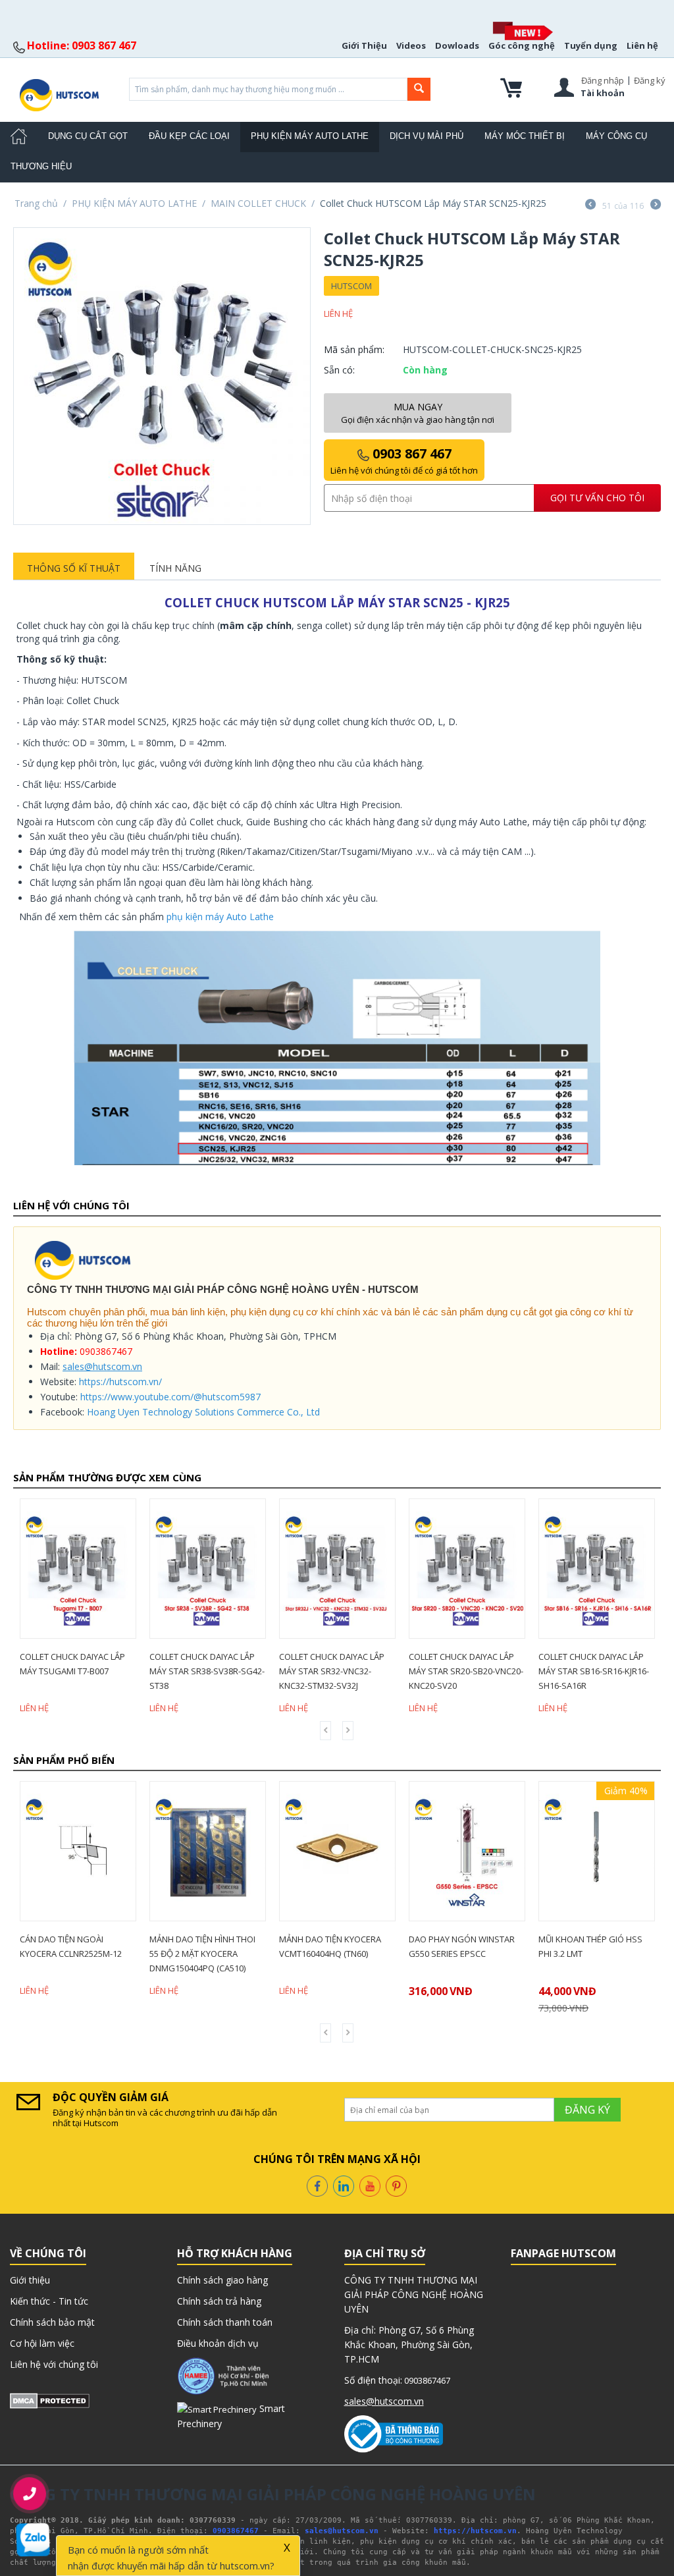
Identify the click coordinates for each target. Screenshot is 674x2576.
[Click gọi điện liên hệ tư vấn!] (30, 2494)
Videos (411, 45)
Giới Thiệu (364, 45)
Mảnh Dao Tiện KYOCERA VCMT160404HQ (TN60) (226, 1946)
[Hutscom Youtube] (370, 2184)
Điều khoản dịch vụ (218, 2343)
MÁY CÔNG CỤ (616, 136)
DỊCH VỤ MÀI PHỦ (427, 136)
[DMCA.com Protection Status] (50, 2400)
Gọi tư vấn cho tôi (597, 498)
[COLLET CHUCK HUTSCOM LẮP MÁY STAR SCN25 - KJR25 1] (162, 376)
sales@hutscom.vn (102, 1366)
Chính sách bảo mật (52, 2322)
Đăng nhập (603, 80)
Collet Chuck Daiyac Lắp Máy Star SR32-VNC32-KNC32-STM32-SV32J (220, 1671)
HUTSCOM (351, 286)
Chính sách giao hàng (222, 2280)
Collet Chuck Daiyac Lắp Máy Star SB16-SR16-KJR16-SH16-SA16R (482, 1671)
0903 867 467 (404, 460)
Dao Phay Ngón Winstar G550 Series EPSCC (358, 1946)
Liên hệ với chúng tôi (54, 2364)
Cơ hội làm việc (42, 2343)
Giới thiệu (30, 2280)
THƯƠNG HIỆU (41, 166)
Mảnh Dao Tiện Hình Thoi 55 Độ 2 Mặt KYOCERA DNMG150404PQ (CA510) (98, 1954)
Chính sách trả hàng (219, 2301)
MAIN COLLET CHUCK (258, 203)
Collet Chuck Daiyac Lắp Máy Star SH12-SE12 (609, 1664)
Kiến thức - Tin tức (49, 2301)
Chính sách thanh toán (225, 2322)
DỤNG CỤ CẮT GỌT (88, 136)
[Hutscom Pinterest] (396, 2184)
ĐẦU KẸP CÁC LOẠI (189, 136)
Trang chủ (36, 203)
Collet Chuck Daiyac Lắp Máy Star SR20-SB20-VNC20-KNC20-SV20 (355, 1671)
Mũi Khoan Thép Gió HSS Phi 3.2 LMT (486, 1946)
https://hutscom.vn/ (120, 1382)
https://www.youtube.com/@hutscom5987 (170, 1397)
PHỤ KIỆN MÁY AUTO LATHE (310, 136)
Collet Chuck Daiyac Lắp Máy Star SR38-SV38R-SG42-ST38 (96, 1671)
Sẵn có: (339, 370)
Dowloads (457, 45)
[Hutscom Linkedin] (344, 2184)
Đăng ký (650, 80)
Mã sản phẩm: (354, 349)
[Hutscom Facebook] (317, 2184)
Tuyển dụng (591, 45)
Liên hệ (642, 45)
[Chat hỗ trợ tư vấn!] (33, 2540)
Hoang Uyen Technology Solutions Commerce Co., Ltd (203, 1412)
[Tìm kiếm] (419, 89)
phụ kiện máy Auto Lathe (220, 917)
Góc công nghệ (522, 45)
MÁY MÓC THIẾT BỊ (525, 136)
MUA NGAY (418, 413)
